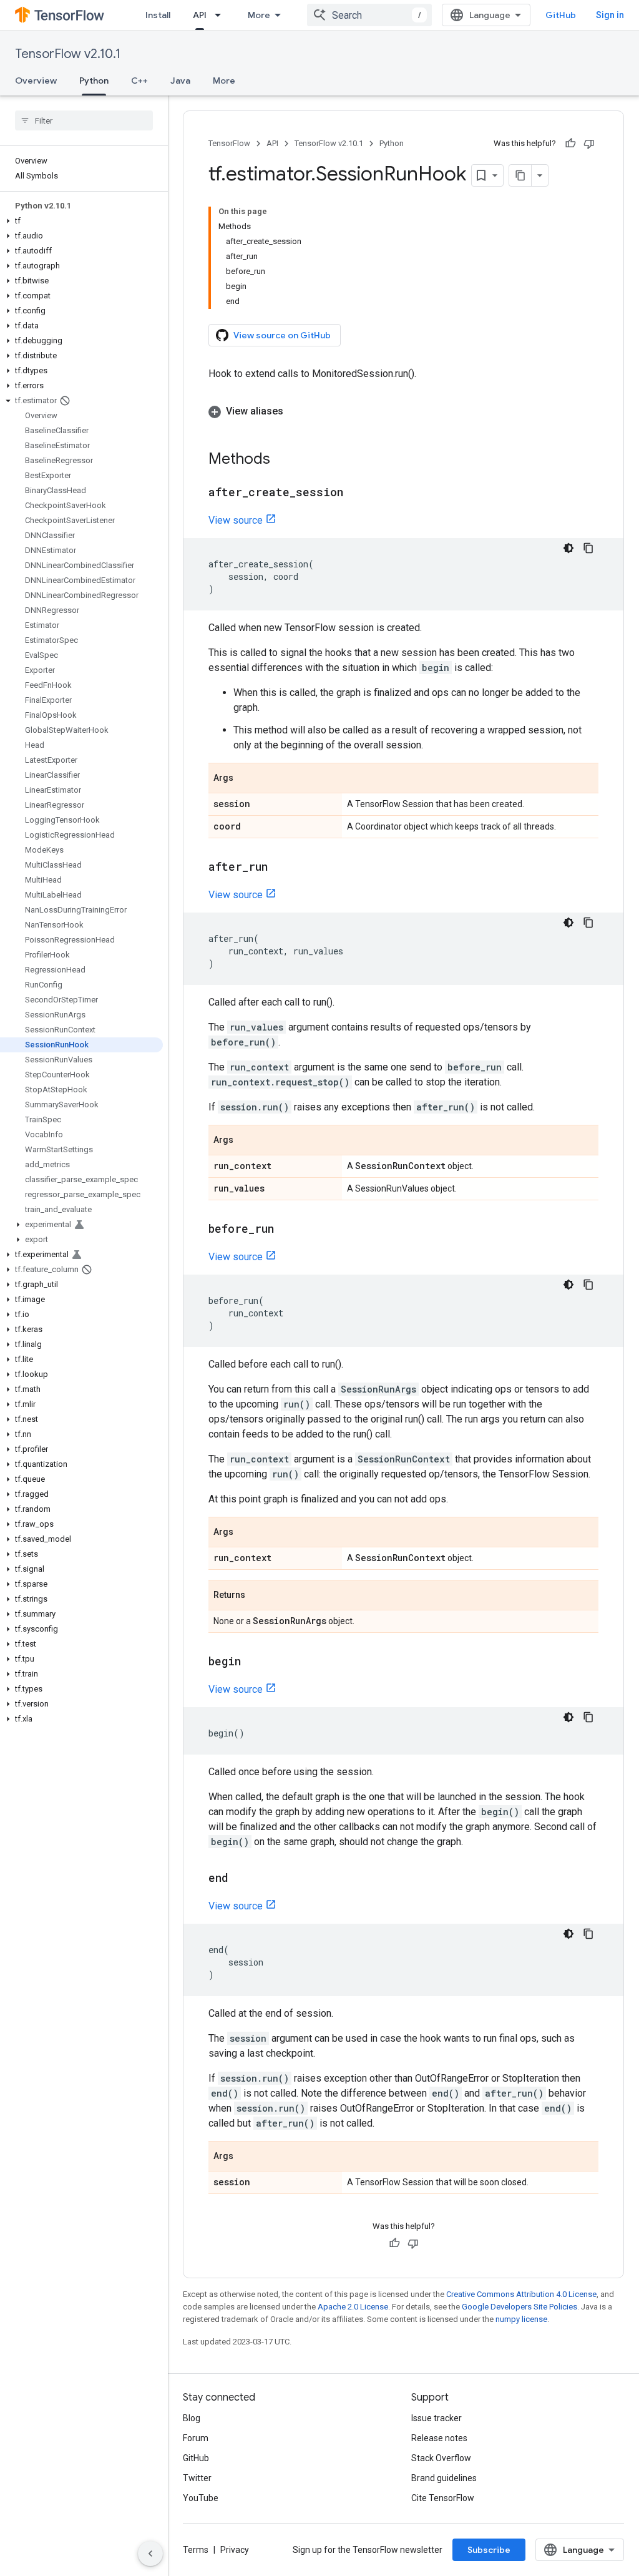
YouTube (201, 2498)
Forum (196, 2438)
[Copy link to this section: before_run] (286, 1230)
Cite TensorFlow (443, 2498)
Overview (36, 81)
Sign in (610, 15)
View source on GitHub (282, 335)
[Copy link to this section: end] (241, 1879)
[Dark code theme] (568, 548)
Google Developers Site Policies (519, 2307)
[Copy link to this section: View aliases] (296, 411)
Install (158, 15)
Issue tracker (437, 2418)
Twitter (197, 2478)
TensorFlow (229, 143)
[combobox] (369, 15)
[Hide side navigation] (150, 2554)
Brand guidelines (444, 2478)
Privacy (235, 2550)
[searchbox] (84, 120)
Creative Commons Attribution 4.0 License (521, 2294)
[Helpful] (570, 144)
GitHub (561, 15)
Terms (196, 2550)
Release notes (439, 2438)
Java (180, 81)
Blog (192, 2418)
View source (236, 520)
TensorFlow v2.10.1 (68, 54)
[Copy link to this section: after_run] (280, 868)
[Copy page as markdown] (520, 175)
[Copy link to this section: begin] (253, 1662)
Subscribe (489, 2550)
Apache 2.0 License (353, 2307)
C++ (139, 81)
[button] (81, 221)
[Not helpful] (589, 144)
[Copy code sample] (588, 548)
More (259, 15)
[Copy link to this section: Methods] (283, 460)
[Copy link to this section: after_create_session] (356, 493)
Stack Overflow (441, 2458)
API (200, 15)
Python (94, 81)
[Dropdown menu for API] (222, 15)
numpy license (521, 2319)
